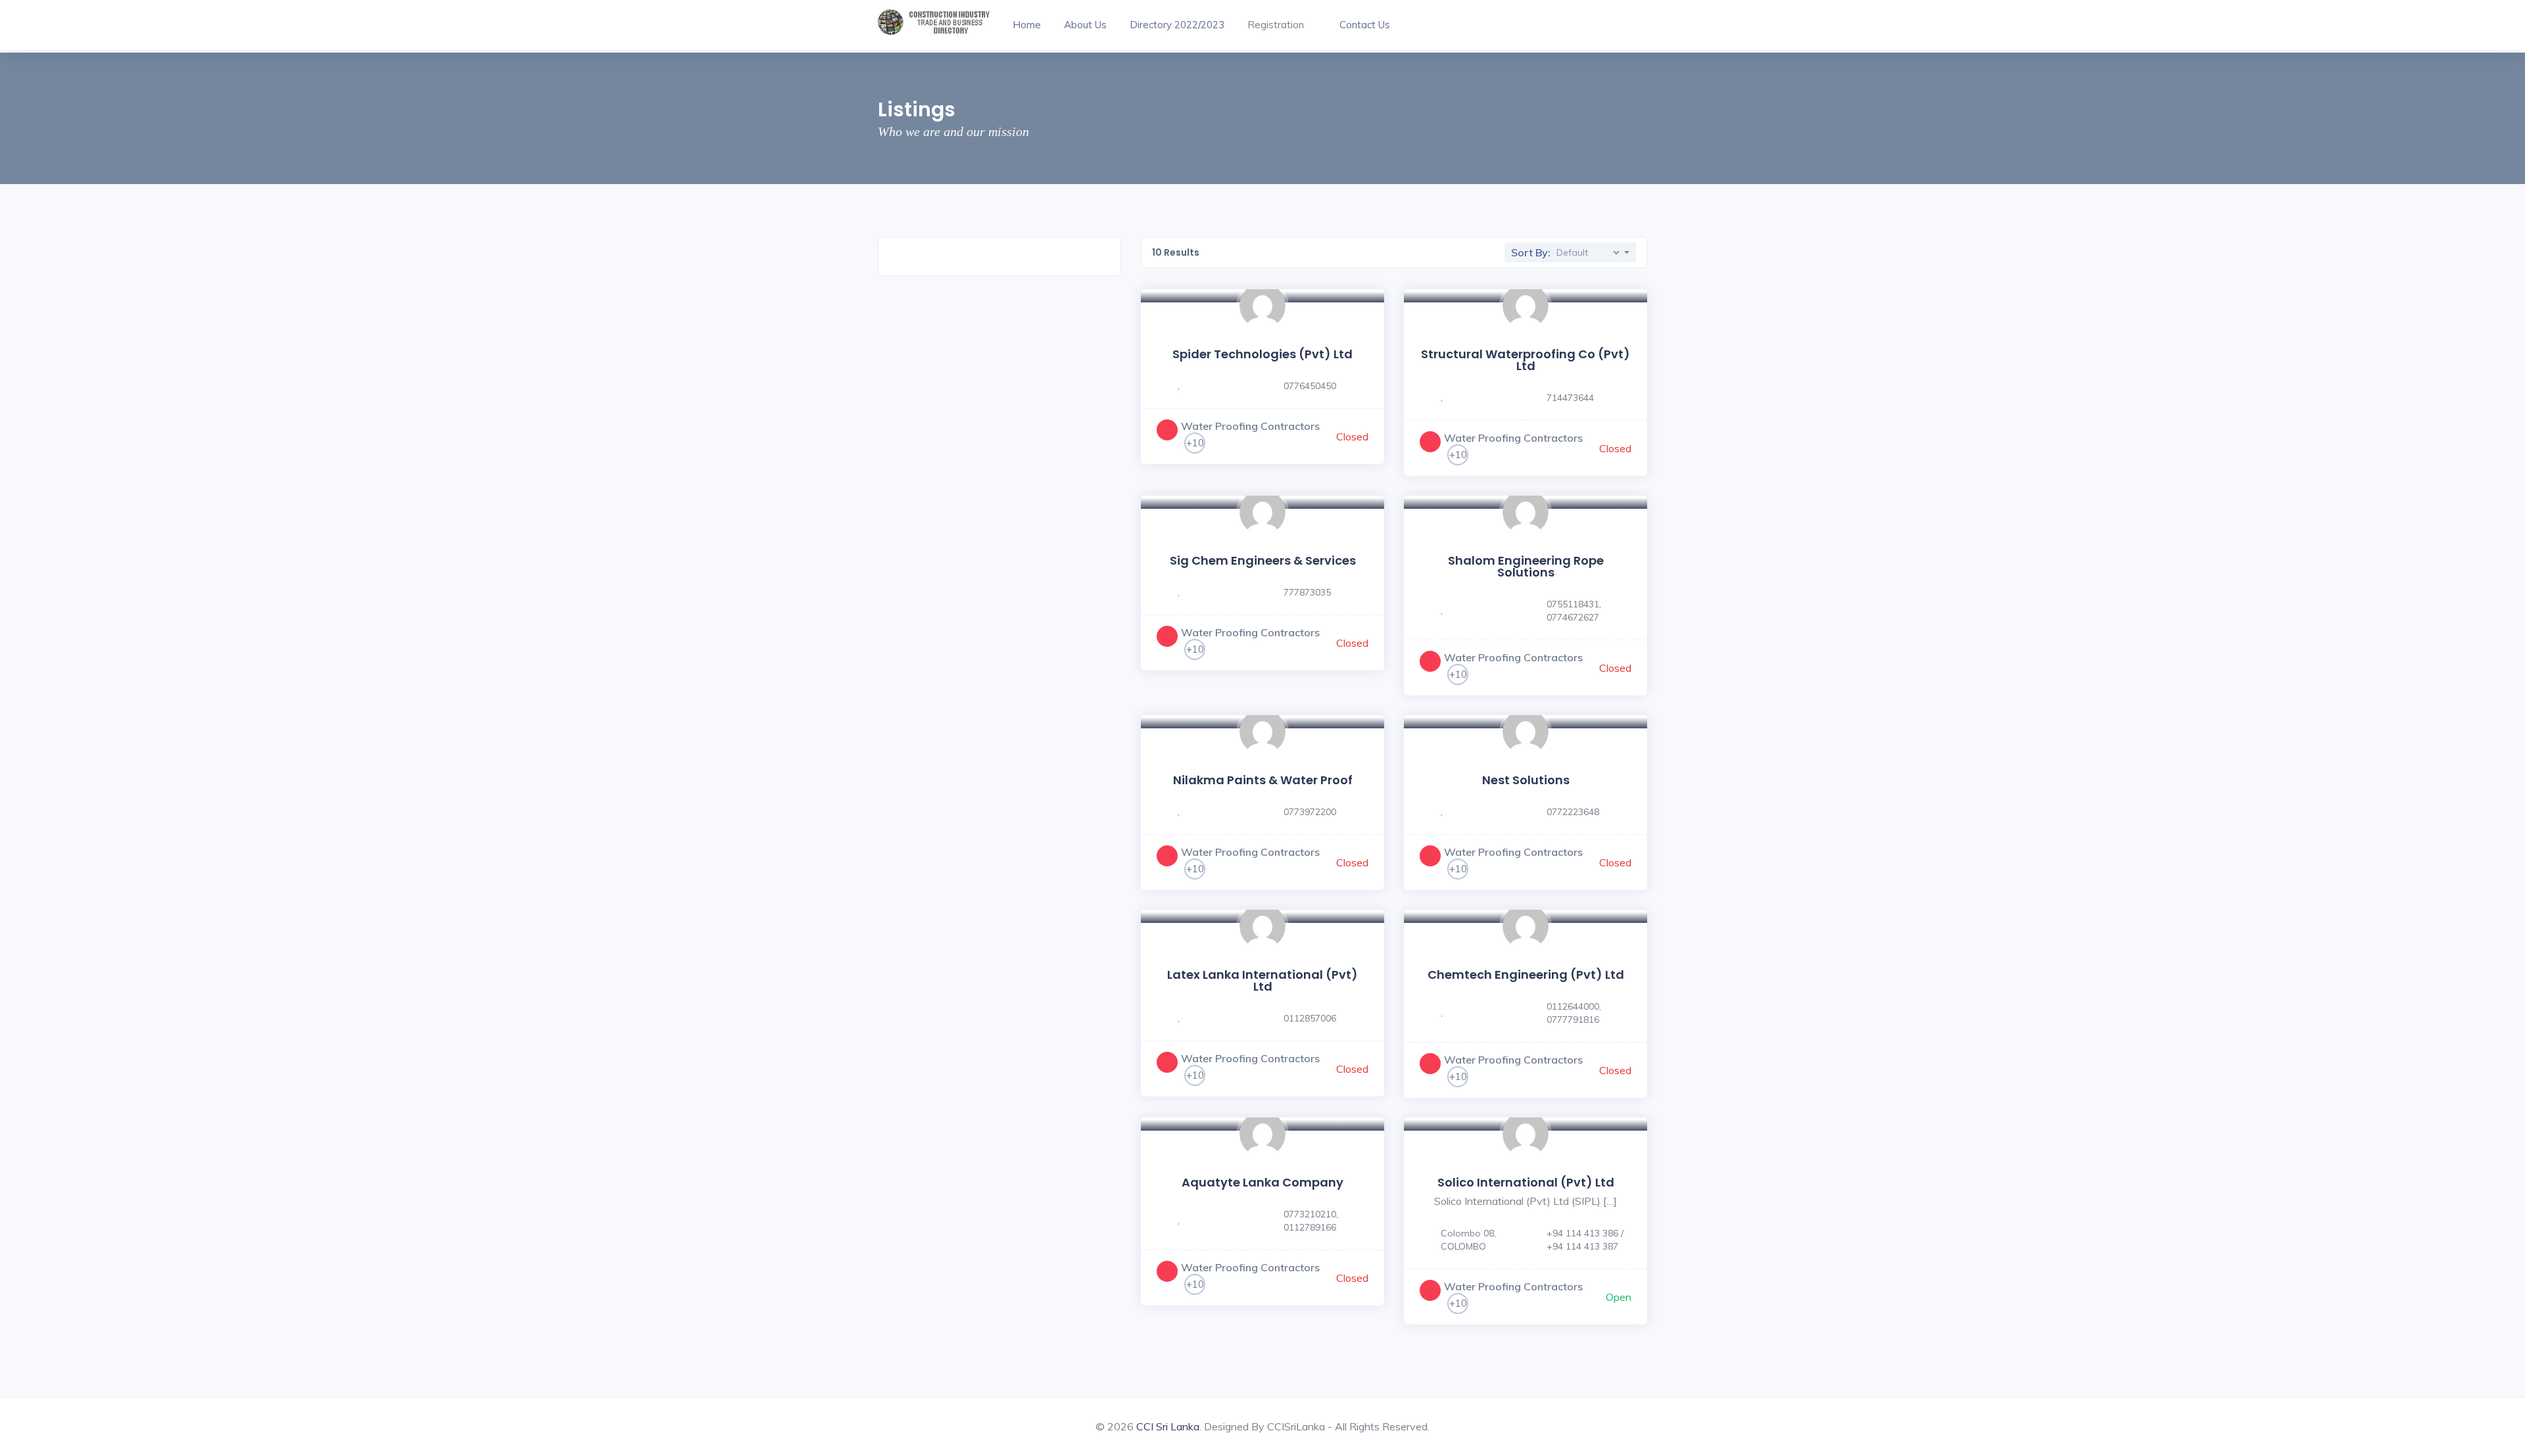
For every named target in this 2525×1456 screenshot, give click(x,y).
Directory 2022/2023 (1177, 25)
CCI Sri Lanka (1168, 1426)
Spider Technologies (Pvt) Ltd (1262, 354)
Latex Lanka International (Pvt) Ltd (1262, 980)
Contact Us (1365, 25)
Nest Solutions (1526, 780)
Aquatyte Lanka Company (1262, 1182)
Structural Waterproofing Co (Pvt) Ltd (1526, 360)
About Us (1085, 25)
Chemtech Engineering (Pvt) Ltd (1526, 975)
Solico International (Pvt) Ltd (1526, 1182)
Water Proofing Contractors (1250, 426)
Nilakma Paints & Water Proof (1263, 780)
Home (1027, 25)
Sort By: (1531, 252)
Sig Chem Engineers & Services (1263, 560)
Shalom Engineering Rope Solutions (1526, 566)
